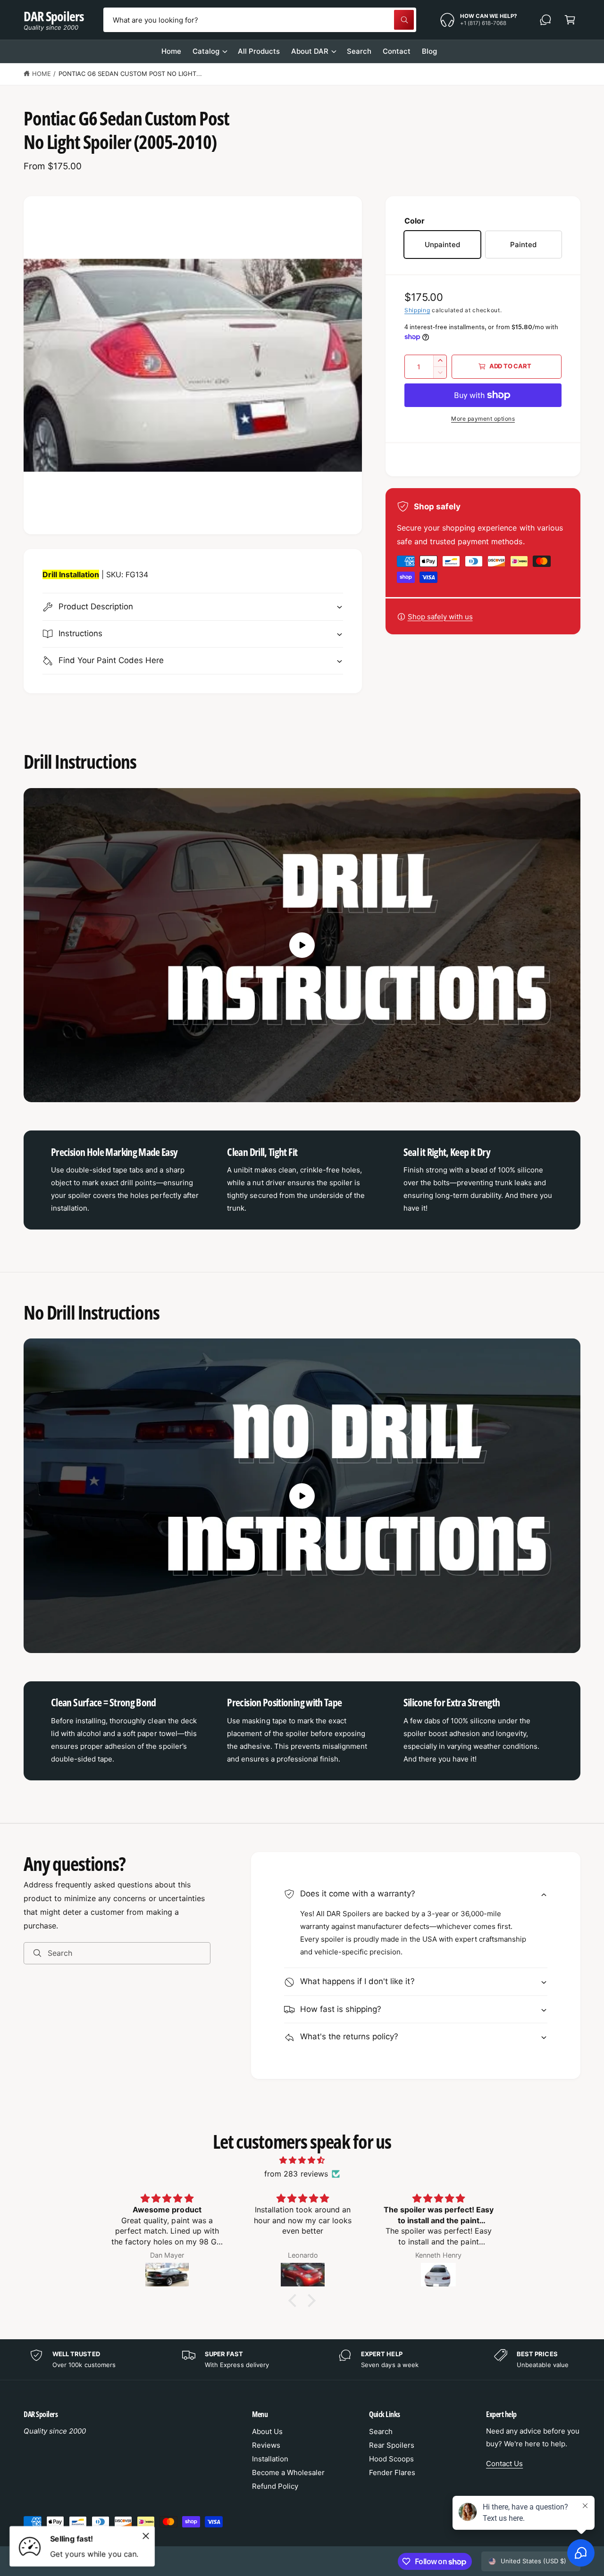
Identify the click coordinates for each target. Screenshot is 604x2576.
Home (42, 74)
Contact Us (504, 2464)
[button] (570, 20)
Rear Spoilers (392, 2445)
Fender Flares (392, 2472)
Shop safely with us (440, 617)
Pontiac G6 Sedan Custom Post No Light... (130, 74)
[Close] (146, 2536)
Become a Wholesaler (288, 2472)
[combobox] (260, 20)
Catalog (206, 51)
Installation (270, 2459)
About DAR (310, 51)
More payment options (483, 419)
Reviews (266, 2445)
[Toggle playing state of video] (302, 945)
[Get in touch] (545, 20)
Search (381, 2431)
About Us (267, 2431)
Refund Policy (275, 2486)
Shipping (417, 310)
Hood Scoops (391, 2459)
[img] (302, 2160)
